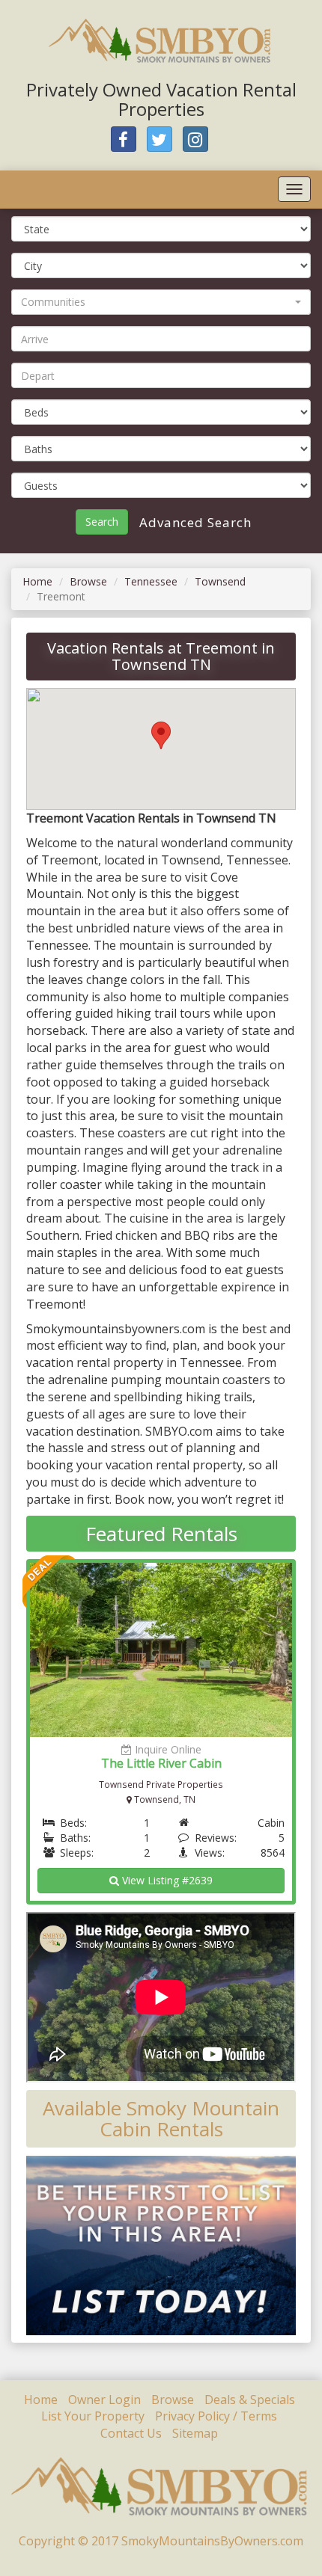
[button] (161, 302)
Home (37, 581)
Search (102, 522)
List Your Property (93, 2416)
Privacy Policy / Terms (216, 2416)
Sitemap (195, 2433)
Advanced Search (194, 522)
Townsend (220, 581)
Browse (88, 581)
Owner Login (104, 2400)
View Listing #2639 (166, 1880)
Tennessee (151, 581)
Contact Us (131, 2433)
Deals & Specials (250, 2400)
